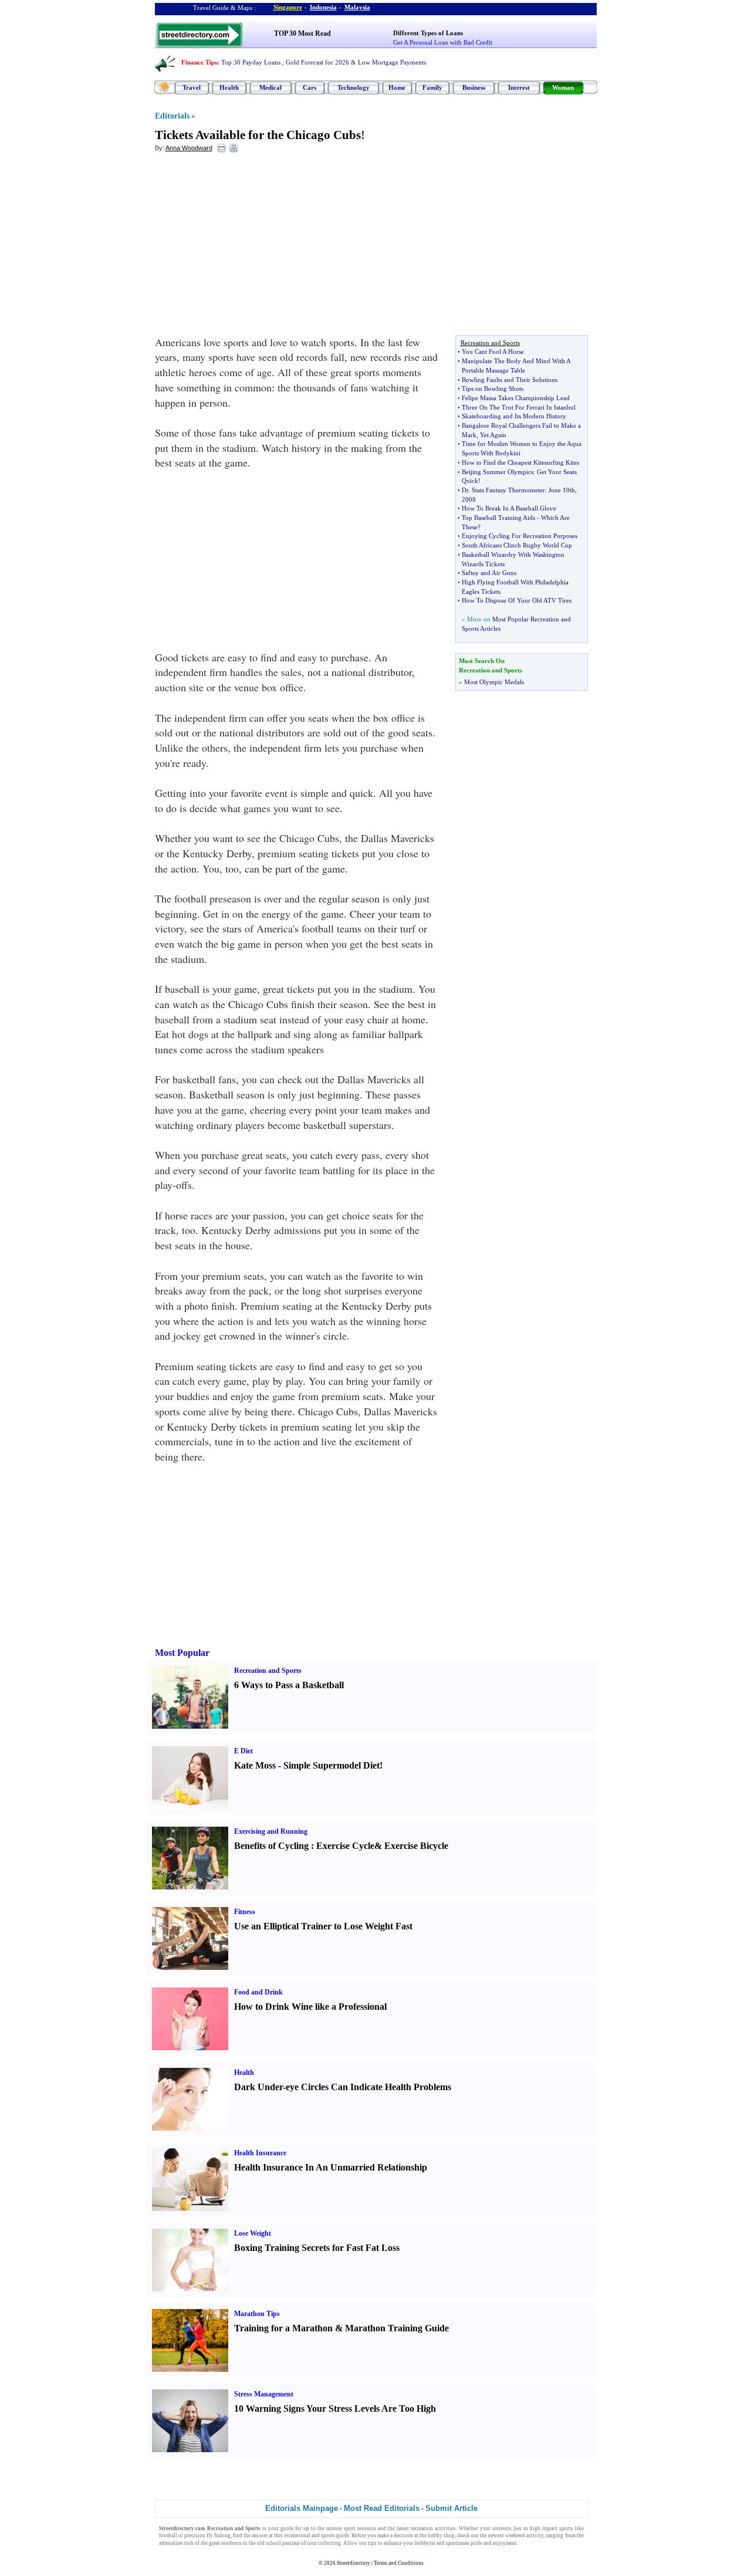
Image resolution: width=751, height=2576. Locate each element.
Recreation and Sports (268, 1671)
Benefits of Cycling (271, 1846)
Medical (270, 87)
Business (474, 87)
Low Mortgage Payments (392, 62)
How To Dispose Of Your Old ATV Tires (517, 600)
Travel (192, 87)
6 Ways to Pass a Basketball (289, 1685)
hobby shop (441, 2536)
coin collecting (324, 2543)
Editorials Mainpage (302, 2508)
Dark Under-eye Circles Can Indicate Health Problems (343, 2087)
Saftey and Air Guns (489, 573)
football (168, 2536)
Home (397, 87)
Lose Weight (253, 2233)
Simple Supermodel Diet (331, 1765)
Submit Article (451, 2508)
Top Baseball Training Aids (498, 518)
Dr (465, 490)
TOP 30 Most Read (302, 33)
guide (287, 2528)
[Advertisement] (251, 247)
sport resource (360, 2528)
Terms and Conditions (399, 2563)
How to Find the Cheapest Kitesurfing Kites (520, 462)
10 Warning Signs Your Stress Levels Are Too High (335, 2408)
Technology (353, 87)
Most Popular (182, 1653)
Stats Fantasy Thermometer (508, 490)
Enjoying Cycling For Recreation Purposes (520, 536)
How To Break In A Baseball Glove (509, 508)
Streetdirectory (353, 2563)
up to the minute (323, 2528)
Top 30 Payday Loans (251, 62)
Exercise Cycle (345, 1846)
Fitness (245, 1912)
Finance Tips (199, 62)
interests (502, 2528)
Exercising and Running (271, 1831)
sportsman (458, 2543)
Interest (519, 87)
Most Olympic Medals (494, 682)
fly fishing (219, 2536)
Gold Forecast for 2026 (317, 62)
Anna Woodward (189, 148)
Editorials (172, 116)
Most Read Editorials (382, 2508)
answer (260, 2536)
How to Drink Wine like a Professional (310, 2007)
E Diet (243, 1751)
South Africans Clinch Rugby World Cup (517, 545)
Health (229, 87)
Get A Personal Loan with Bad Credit (443, 42)
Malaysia (357, 7)
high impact (544, 2528)
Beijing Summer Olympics (498, 472)
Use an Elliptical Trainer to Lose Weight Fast (323, 1926)
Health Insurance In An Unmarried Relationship (331, 2167)
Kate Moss (255, 1765)
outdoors (231, 2543)
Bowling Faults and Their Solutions (510, 380)
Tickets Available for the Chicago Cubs (258, 135)
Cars (309, 87)
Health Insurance (260, 2153)
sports (566, 2528)
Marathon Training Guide (397, 2328)
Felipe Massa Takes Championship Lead (516, 398)
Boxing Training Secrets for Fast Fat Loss (317, 2248)
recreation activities (433, 2528)
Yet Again (493, 435)
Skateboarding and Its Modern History (514, 416)
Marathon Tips (257, 2314)
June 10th (562, 490)
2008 (469, 499)
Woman (563, 87)
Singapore (288, 7)
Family (432, 87)
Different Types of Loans (428, 33)
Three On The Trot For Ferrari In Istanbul (519, 407)
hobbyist (425, 2543)
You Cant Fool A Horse (493, 351)
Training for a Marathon (283, 2328)
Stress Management (264, 2394)
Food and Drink (258, 1992)
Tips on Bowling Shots (493, 388)
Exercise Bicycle (416, 1846)
